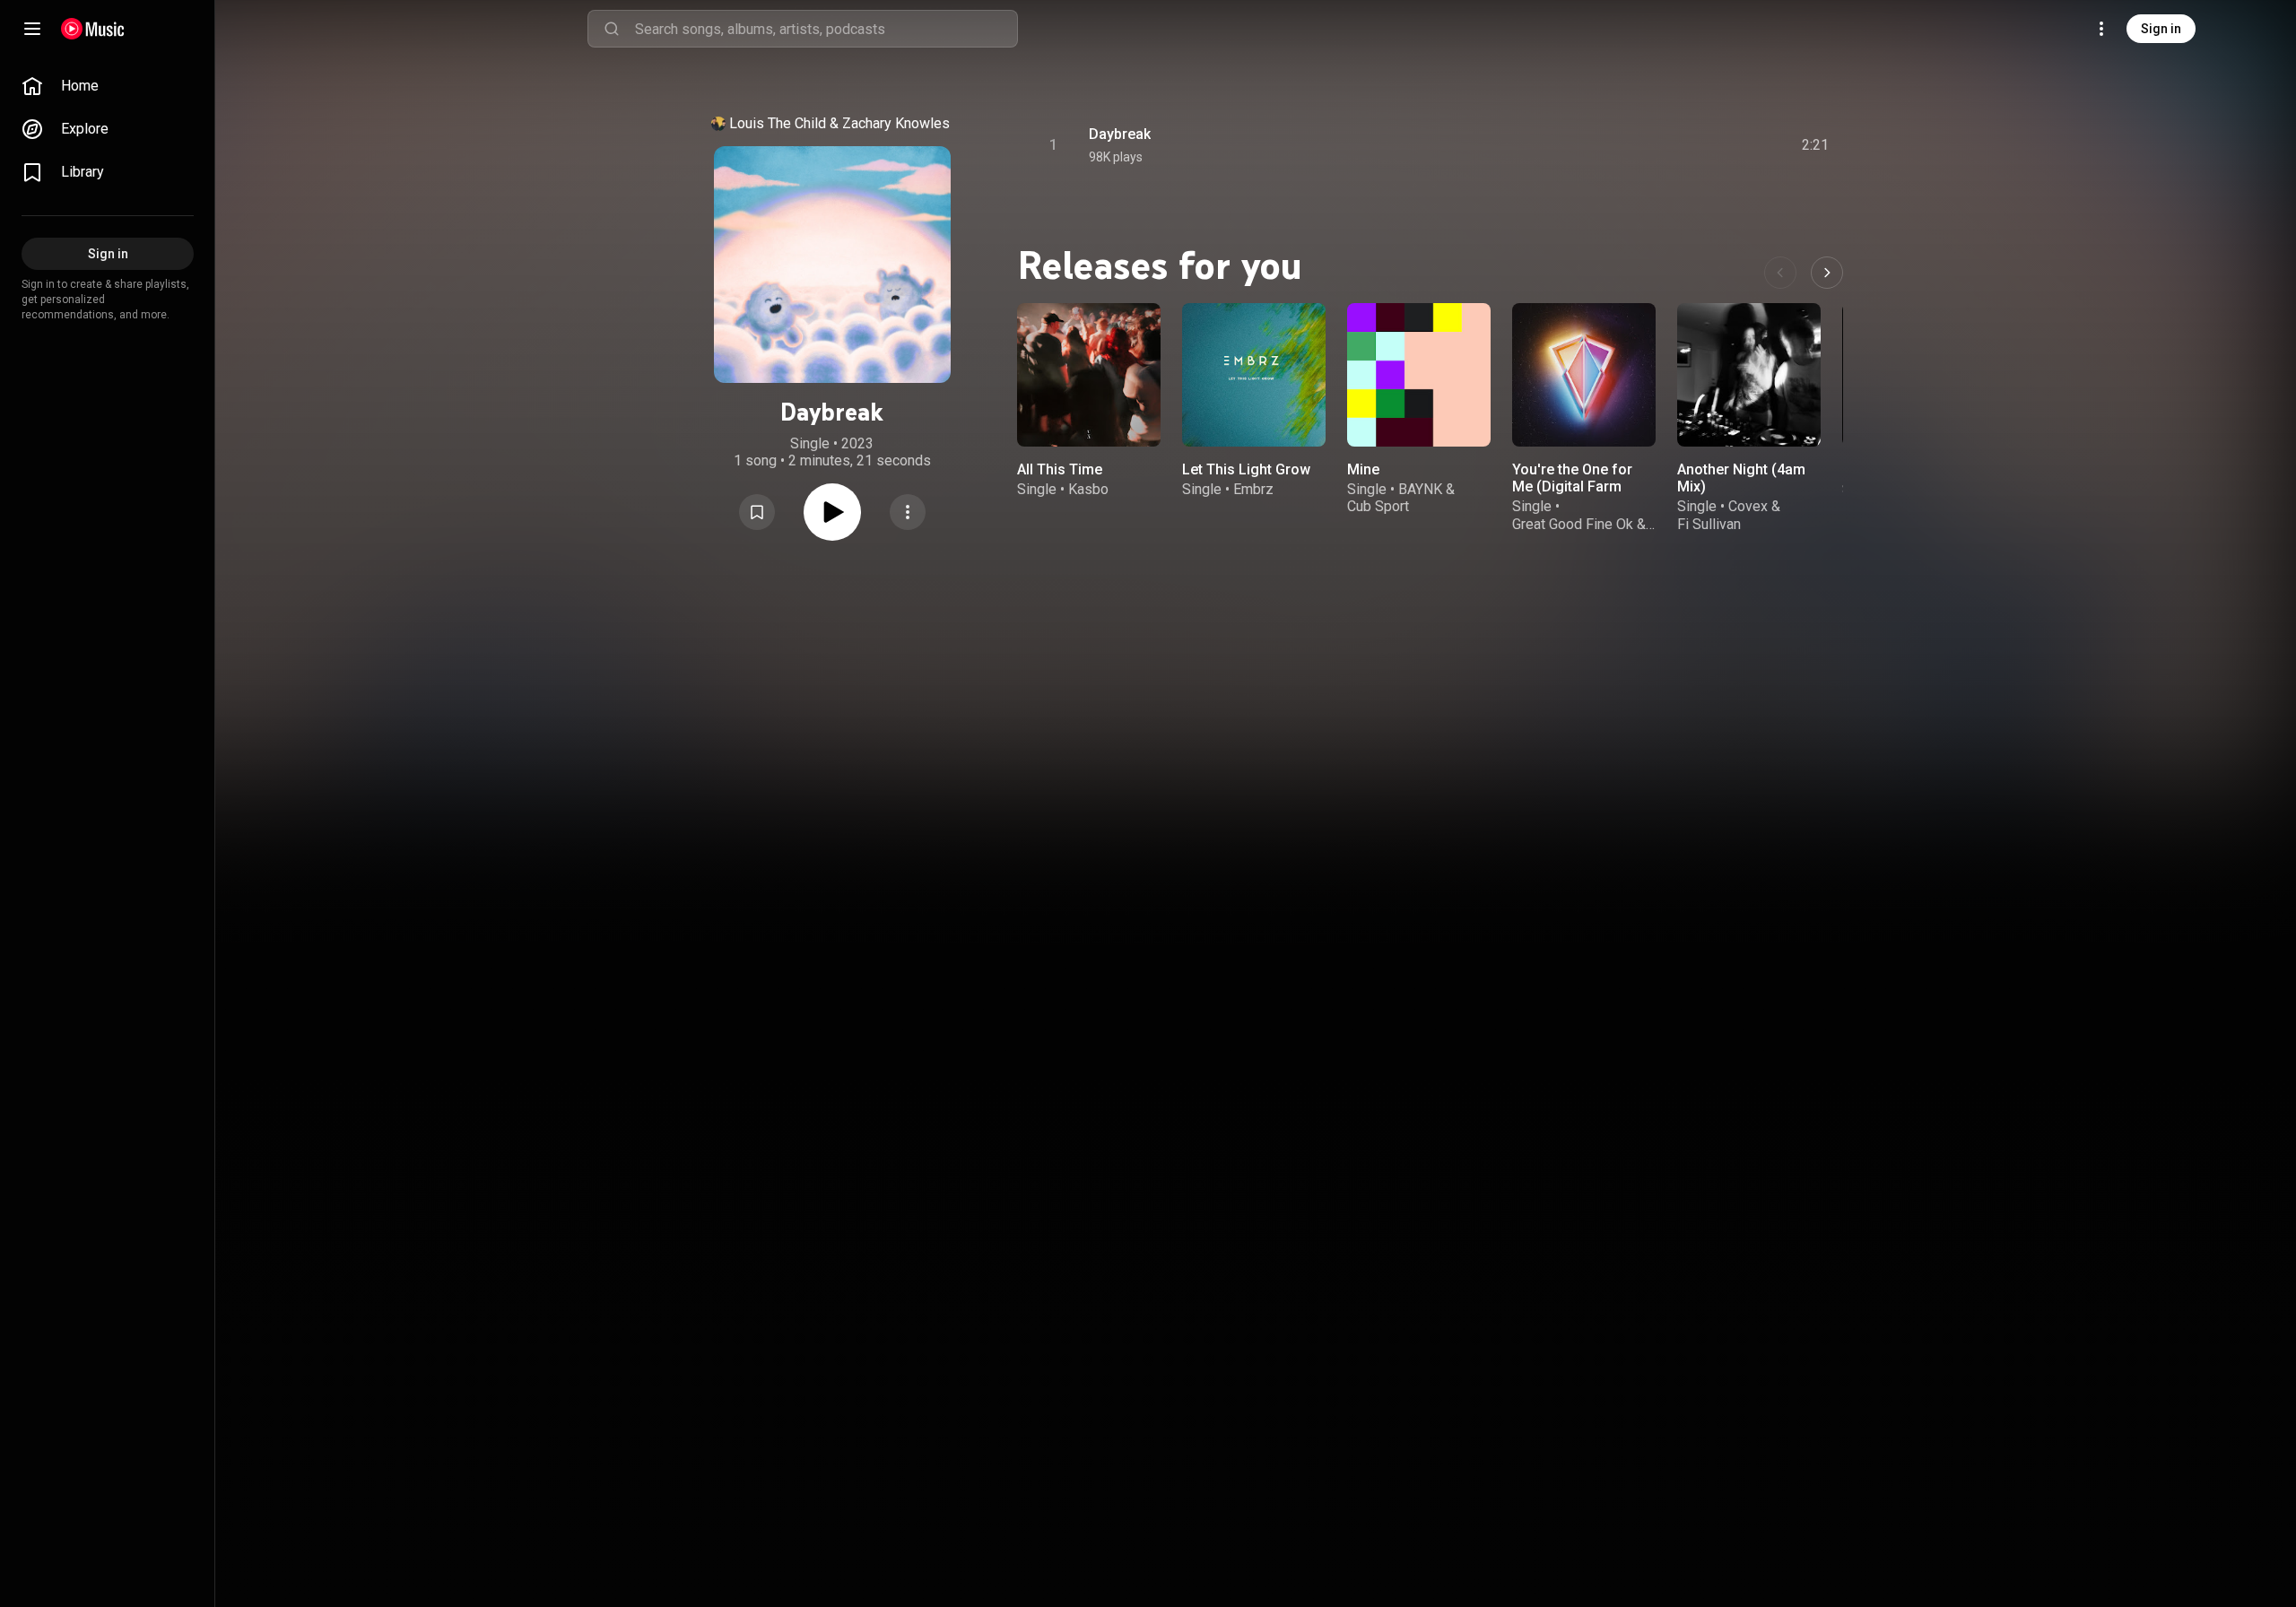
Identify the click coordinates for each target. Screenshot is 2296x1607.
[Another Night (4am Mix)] (1749, 375)
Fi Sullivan (1709, 524)
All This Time (1060, 469)
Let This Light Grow (1246, 469)
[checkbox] (1816, 145)
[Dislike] (1714, 145)
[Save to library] (757, 512)
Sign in (2161, 29)
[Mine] (1419, 375)
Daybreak (1120, 134)
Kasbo (1088, 489)
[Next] (1827, 273)
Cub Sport (1378, 506)
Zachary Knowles (896, 123)
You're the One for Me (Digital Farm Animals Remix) (1572, 486)
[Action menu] (908, 512)
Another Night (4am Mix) (1741, 478)
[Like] (1680, 145)
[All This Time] (1089, 375)
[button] (757, 512)
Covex (1748, 506)
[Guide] (32, 29)
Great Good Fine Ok (1573, 524)
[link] (108, 86)
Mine (1363, 469)
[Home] (93, 29)
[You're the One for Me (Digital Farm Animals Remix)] (1584, 375)
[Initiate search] (612, 29)
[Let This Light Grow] (1254, 375)
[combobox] (826, 29)
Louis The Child (778, 123)
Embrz (1253, 489)
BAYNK (1420, 489)
